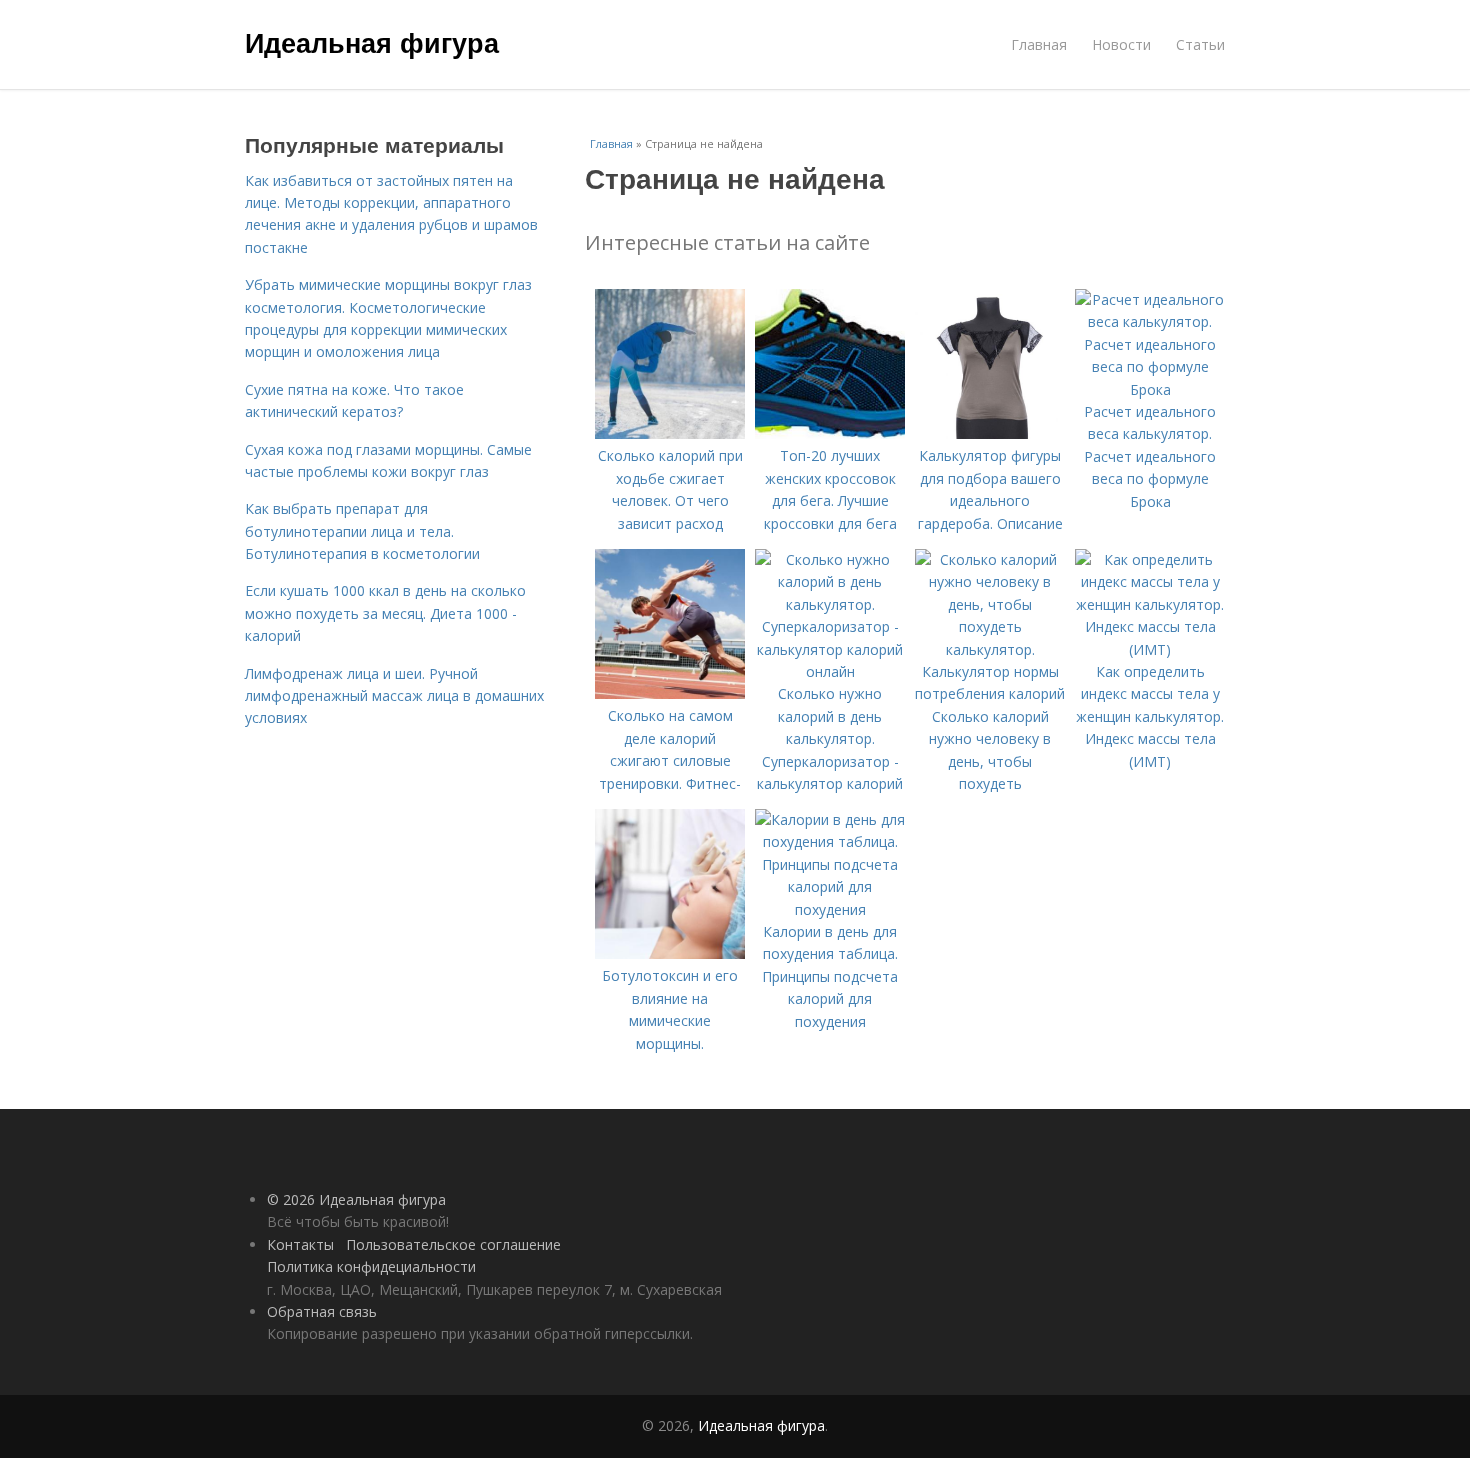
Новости (1121, 44)
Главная (1039, 44)
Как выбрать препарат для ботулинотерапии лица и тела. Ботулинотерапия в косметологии (362, 531)
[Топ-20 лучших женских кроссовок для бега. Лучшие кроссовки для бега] (830, 433)
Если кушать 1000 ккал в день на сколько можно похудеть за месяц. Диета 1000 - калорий (385, 613)
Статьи (1200, 44)
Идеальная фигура (372, 42)
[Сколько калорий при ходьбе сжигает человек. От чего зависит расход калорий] (670, 433)
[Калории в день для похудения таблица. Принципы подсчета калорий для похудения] (830, 909)
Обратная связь (322, 1311)
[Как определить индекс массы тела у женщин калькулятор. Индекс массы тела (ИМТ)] (1150, 649)
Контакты (300, 1244)
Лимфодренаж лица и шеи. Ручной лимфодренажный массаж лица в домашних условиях (394, 696)
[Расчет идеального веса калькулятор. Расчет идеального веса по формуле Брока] (1150, 389)
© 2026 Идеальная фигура (356, 1199)
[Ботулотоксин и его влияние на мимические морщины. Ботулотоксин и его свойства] (670, 953)
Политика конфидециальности (371, 1266)
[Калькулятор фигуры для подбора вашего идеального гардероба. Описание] (990, 433)
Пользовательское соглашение (453, 1244)
